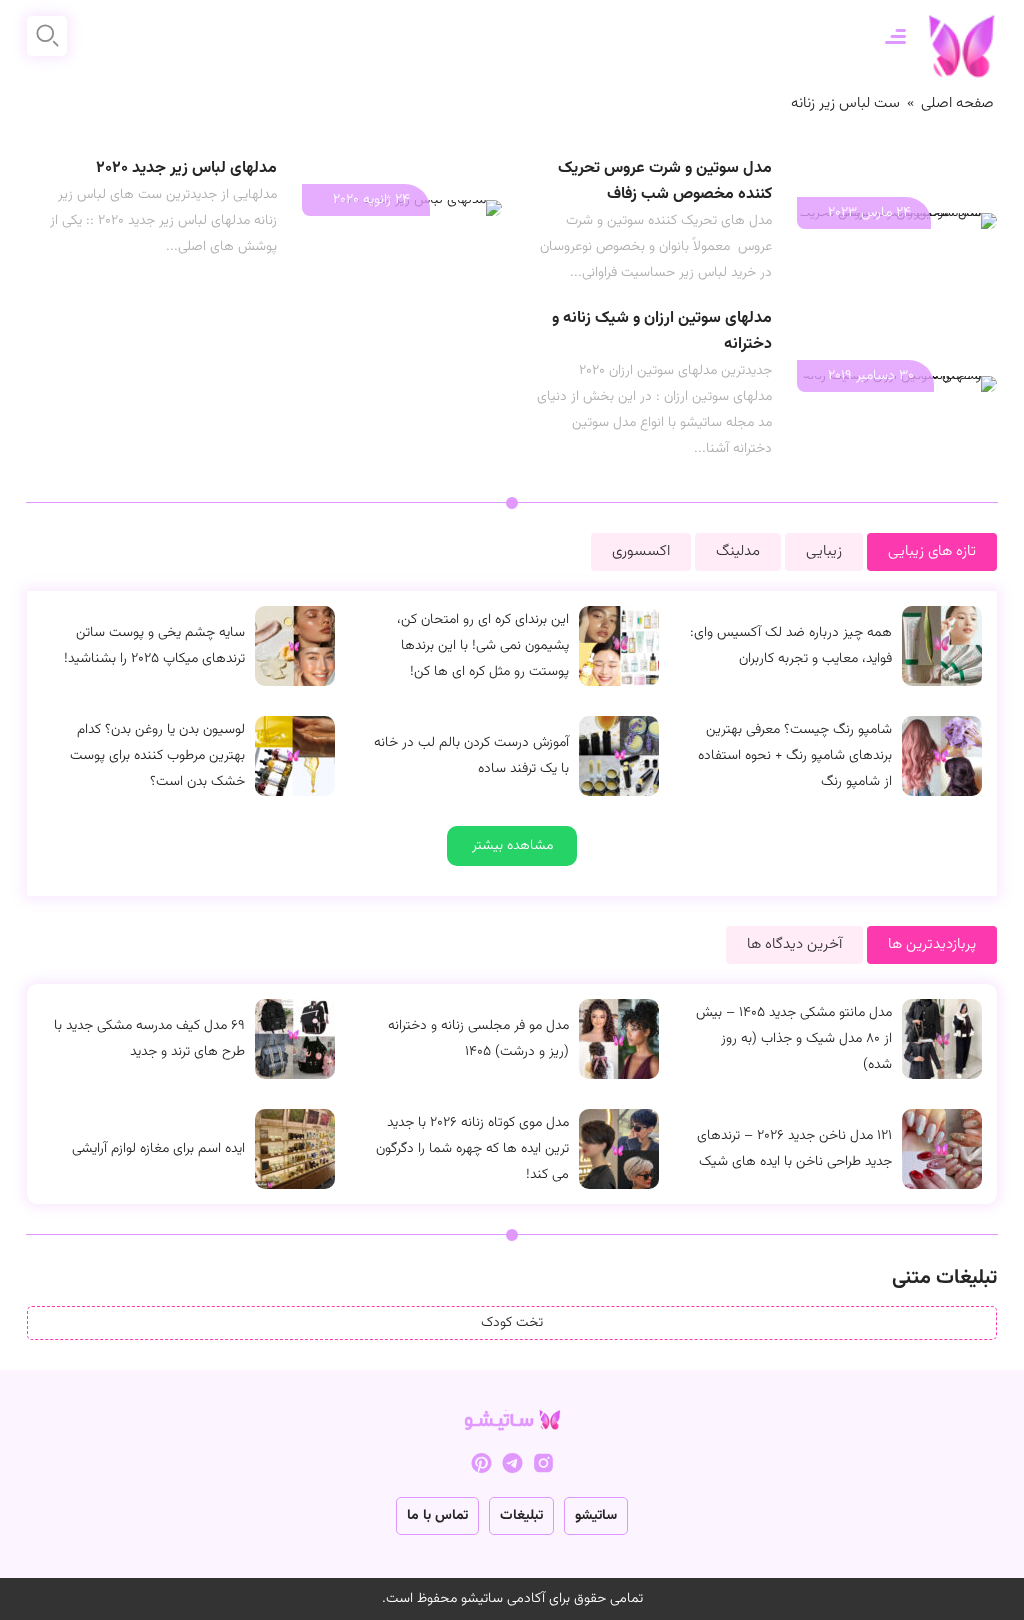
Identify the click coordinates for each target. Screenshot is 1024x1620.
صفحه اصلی (957, 103)
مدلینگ (738, 551)
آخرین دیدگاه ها (794, 944)
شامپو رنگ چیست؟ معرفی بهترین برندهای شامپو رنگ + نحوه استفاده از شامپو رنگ (795, 756)
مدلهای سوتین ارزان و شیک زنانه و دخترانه (662, 331)
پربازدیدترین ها (932, 944)
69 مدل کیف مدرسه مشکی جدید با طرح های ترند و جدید (149, 1039)
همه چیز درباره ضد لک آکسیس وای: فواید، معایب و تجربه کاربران (791, 646)
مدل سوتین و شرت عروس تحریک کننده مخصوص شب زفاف (665, 181)
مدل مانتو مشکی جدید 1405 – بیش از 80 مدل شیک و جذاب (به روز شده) (794, 1039)
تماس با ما (437, 1516)
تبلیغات (521, 1516)
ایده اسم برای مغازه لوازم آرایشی (158, 1149)
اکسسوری (641, 551)
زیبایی (824, 551)
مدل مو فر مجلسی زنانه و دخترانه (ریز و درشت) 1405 (478, 1039)
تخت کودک (512, 1323)
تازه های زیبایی (932, 551)
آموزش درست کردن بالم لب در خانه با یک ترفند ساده (471, 756)
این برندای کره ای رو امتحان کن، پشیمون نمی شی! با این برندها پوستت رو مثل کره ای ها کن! (483, 646)
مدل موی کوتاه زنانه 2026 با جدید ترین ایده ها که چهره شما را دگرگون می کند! (472, 1149)
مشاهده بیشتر (512, 846)
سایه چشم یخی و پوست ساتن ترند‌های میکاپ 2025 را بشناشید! (154, 646)
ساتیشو (596, 1516)
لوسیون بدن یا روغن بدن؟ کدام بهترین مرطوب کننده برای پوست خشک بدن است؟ (157, 756)
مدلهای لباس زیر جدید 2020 (186, 168)
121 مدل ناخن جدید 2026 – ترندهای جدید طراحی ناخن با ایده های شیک (794, 1149)
